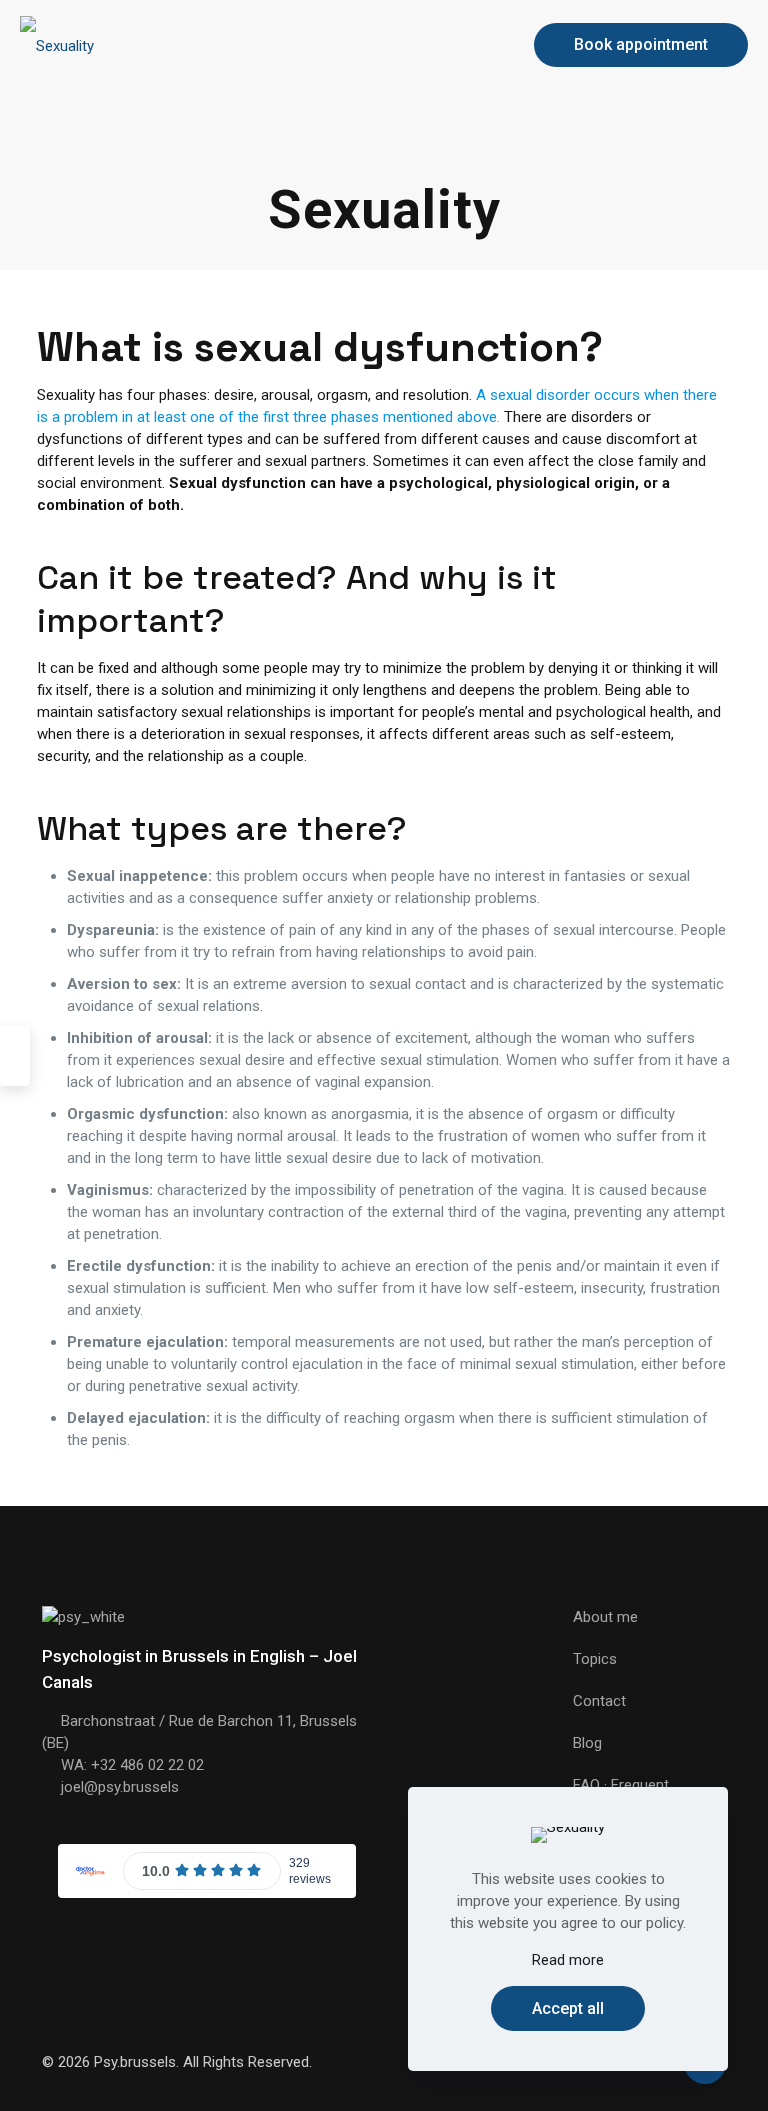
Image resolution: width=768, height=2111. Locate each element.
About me (605, 1617)
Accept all (568, 2008)
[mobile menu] (477, 45)
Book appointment (641, 44)
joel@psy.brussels (120, 1787)
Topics (595, 1659)
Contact (599, 1701)
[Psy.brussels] (57, 45)
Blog (587, 1743)
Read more (568, 1960)
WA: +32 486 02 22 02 (132, 1765)
